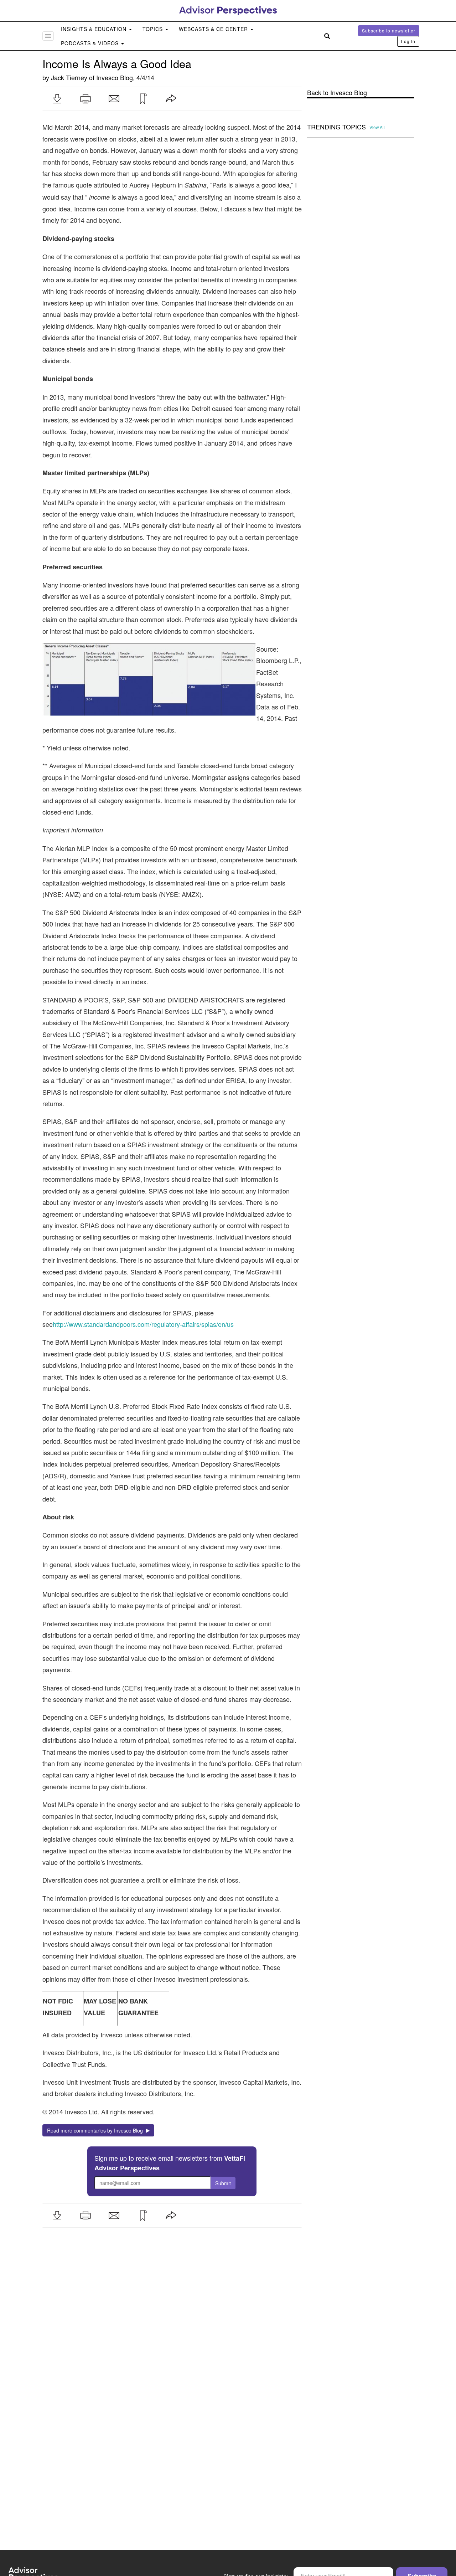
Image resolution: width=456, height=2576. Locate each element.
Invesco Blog (115, 77)
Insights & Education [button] (95, 29)
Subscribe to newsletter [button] (389, 30)
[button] (57, 99)
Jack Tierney (69, 77)
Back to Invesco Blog (337, 93)
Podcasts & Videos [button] (91, 43)
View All (377, 127)
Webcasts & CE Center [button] (214, 29)
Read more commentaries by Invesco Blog (96, 2130)
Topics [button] (154, 29)
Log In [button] (408, 41)
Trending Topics (336, 127)
